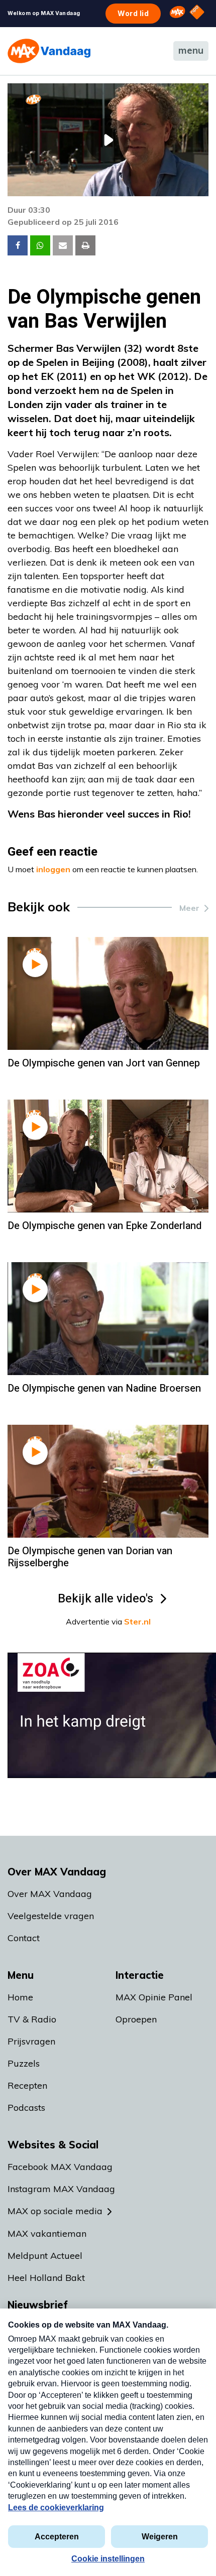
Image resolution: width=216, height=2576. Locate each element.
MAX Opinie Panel (154, 1997)
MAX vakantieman (47, 2233)
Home (20, 1997)
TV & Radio (32, 2019)
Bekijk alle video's (105, 1599)
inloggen (53, 869)
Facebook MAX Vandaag (60, 2167)
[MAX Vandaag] (49, 51)
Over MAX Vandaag (50, 1894)
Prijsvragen (31, 2041)
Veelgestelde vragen (51, 1916)
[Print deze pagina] (85, 245)
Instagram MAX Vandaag (61, 2189)
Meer (189, 908)
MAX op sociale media (55, 2211)
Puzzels (24, 2063)
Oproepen (136, 2019)
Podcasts (26, 2108)
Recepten (27, 2085)
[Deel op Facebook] (18, 245)
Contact (24, 1938)
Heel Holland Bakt (46, 2278)
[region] (108, 140)
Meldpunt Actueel (45, 2256)
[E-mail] (63, 245)
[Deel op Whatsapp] (40, 245)
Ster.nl (137, 1621)
